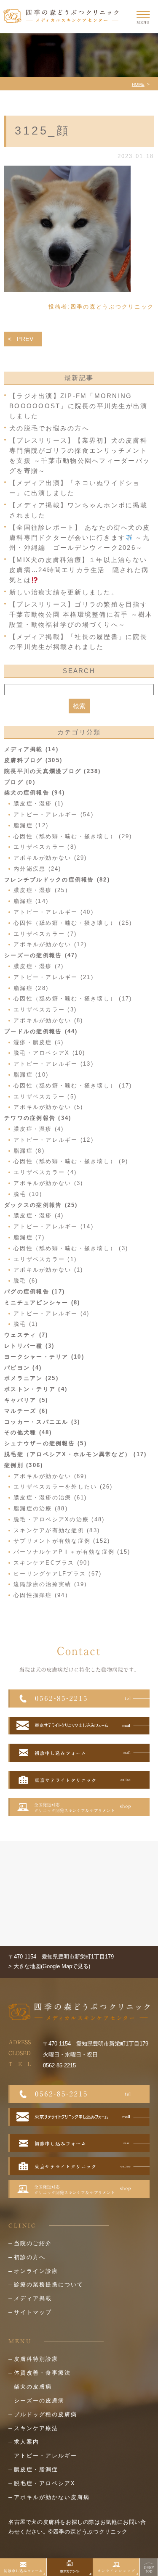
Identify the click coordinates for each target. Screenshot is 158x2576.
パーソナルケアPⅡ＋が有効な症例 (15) (72, 1552)
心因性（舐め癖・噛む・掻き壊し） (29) (73, 836)
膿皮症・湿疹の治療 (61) (50, 1498)
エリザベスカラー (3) (45, 1010)
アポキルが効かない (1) (48, 1270)
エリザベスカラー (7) (45, 934)
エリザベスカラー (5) (45, 1097)
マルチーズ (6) (26, 1411)
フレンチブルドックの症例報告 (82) (57, 880)
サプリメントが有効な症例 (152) (62, 1541)
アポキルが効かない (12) (50, 944)
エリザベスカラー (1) (45, 1259)
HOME (138, 84)
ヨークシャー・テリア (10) (44, 1357)
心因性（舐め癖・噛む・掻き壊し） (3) (71, 1248)
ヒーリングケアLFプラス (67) (58, 1574)
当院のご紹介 (33, 2243)
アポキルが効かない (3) (48, 1183)
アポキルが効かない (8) (48, 1020)
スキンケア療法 (36, 2428)
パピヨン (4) (23, 1368)
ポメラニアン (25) (31, 1378)
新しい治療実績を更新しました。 (64, 592)
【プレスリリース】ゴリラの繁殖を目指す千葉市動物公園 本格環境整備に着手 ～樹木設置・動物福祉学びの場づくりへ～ (81, 614)
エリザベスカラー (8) (45, 847)
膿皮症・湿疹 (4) (39, 1129)
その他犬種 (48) (28, 1432)
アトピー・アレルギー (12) (54, 1140)
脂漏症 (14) (31, 901)
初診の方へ (30, 2257)
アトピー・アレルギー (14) (54, 1226)
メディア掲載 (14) (31, 749)
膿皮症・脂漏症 (36, 2469)
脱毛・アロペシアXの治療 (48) (59, 1519)
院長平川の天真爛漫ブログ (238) (53, 771)
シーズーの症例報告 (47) (41, 955)
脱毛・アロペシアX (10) (50, 1053)
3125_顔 (42, 131)
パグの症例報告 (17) (35, 1292)
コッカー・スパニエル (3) (42, 1422)
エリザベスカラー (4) (45, 1172)
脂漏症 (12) (31, 825)
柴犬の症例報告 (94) (35, 793)
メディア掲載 (33, 2298)
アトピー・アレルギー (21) (54, 977)
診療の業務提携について (49, 2284)
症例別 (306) (24, 1465)
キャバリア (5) (26, 1400)
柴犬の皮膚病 (33, 2387)
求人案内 (27, 2442)
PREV (25, 339)
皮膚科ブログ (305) (33, 760)
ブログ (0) (20, 782)
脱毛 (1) (26, 1324)
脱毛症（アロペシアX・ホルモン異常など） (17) (75, 1454)
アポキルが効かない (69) (50, 1476)
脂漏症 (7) (29, 1237)
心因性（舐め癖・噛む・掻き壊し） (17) (73, 999)
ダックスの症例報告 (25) (41, 1205)
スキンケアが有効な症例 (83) (57, 1530)
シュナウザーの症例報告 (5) (46, 1443)
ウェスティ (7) (26, 1335)
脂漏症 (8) (29, 1151)
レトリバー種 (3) (29, 1346)
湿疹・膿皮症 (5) (39, 1042)
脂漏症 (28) (31, 988)
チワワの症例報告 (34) (38, 1118)
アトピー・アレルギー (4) (52, 1313)
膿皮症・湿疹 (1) (39, 804)
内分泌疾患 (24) (37, 869)
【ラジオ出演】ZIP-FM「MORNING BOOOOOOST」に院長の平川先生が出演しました (78, 406)
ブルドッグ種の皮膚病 (46, 2414)
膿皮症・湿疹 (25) (41, 890)
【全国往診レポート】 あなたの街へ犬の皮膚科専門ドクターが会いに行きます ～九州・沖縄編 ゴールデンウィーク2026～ (80, 537)
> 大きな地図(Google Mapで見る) (49, 1966)
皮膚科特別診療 (36, 2359)
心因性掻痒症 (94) (41, 1595)
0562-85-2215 (59, 2065)
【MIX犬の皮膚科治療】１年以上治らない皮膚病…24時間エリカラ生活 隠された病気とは (79, 570)
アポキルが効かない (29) (50, 858)
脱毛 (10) (28, 1194)
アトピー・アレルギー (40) (54, 912)
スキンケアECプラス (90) (52, 1563)
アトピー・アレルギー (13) (54, 1064)
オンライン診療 (36, 2271)
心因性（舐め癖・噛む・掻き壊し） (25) (73, 923)
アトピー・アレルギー (46, 2456)
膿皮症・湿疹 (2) (39, 966)
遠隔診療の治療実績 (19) (50, 1584)
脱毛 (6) (26, 1281)
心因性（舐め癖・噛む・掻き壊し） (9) (71, 1161)
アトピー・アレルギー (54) (54, 814)
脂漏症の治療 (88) (41, 1508)
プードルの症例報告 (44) (41, 1031)
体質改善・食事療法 (42, 2373)
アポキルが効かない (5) (48, 1107)
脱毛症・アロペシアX (45, 2483)
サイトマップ (33, 2312)
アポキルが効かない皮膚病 (52, 2497)
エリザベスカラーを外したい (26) (63, 1487)
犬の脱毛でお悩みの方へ (49, 428)
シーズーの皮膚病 (39, 2400)
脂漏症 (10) (31, 1075)
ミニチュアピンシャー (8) (42, 1303)
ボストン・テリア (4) (36, 1389)
